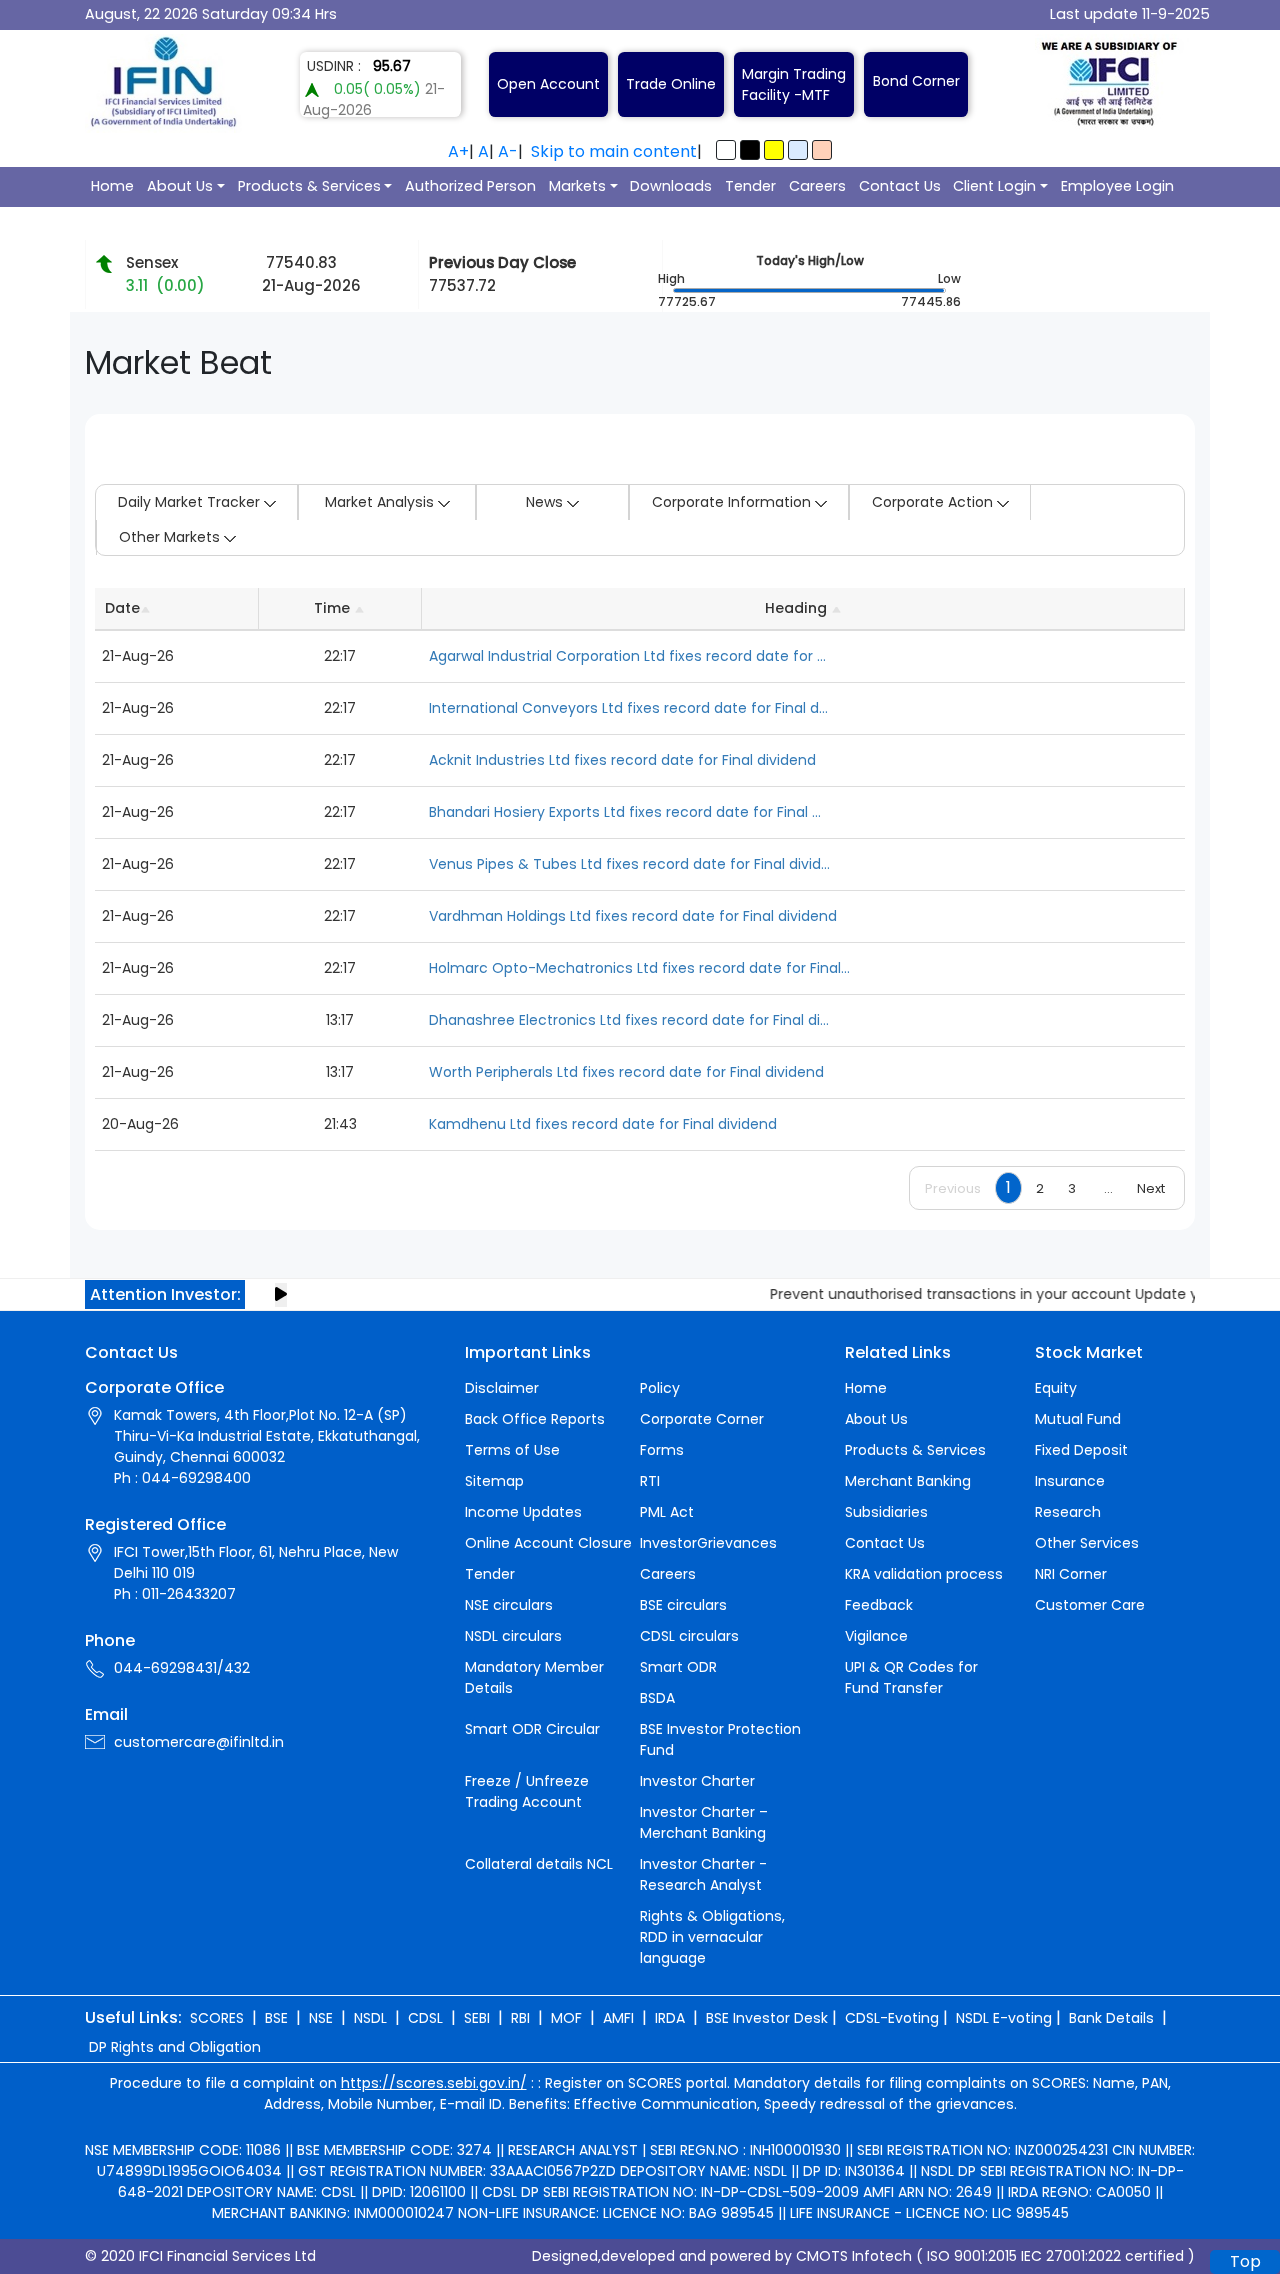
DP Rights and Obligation (175, 2047)
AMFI (618, 2018)
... (1108, 1188)
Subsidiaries (886, 1512)
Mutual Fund (1078, 1419)
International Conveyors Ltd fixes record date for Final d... (628, 708)
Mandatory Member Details (534, 1677)
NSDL (370, 2018)
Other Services (1087, 1543)
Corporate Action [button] (934, 502)
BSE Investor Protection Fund (720, 1739)
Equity (1056, 1388)
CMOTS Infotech (854, 2256)
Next (1151, 1188)
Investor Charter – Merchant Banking (704, 1822)
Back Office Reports (535, 1419)
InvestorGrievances (708, 1543)
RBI (520, 2018)
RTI (650, 1481)
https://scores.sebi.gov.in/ (434, 2083)
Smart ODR (678, 1667)
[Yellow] (774, 150)
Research (1068, 1512)
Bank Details (1111, 2018)
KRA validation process (924, 1574)
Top (1245, 2261)
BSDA (657, 1698)
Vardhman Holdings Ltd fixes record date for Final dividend (633, 916)
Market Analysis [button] (381, 502)
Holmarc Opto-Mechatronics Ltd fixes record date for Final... (639, 968)
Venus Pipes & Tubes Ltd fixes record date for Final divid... (629, 864)
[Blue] (798, 150)
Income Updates (523, 1512)
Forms (662, 1450)
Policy (660, 1388)
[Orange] (822, 150)
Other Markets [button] (171, 537)
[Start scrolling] (281, 1295)
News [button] (546, 502)
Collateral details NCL (539, 1864)
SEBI (477, 2018)
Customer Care (1090, 1605)
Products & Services (309, 186)
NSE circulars (509, 1605)
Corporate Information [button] (733, 502)
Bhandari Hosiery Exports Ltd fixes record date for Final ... (625, 812)
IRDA (670, 2018)
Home (112, 186)
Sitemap (494, 1481)
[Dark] (750, 150)
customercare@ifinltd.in (199, 1742)
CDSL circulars (689, 1636)
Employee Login (1117, 186)
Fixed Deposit (1081, 1450)
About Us (180, 186)
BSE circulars (683, 1605)
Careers (817, 186)
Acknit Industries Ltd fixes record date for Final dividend (622, 760)
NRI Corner (1071, 1574)
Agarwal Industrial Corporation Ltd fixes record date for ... (627, 656)
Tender (750, 186)
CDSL (425, 2018)
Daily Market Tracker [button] (191, 502)
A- (508, 151)
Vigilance (876, 1636)
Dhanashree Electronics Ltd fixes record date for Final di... (629, 1020)
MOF (566, 2018)
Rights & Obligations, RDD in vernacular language (712, 1937)
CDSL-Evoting (892, 2018)
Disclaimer (502, 1388)
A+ (458, 151)
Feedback (879, 1605)
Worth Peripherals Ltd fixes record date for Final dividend (626, 1072)
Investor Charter (697, 1781)
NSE (321, 2018)
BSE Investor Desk (767, 2018)
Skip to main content (614, 151)
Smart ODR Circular (532, 1729)
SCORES (217, 2018)
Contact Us (900, 186)
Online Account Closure (548, 1543)
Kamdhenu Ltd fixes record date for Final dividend (603, 1124)
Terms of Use (512, 1450)
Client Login (994, 186)
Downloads (671, 186)
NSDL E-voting (1004, 2018)
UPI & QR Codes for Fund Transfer (911, 1677)
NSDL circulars (513, 1636)
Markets (577, 186)
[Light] (726, 150)
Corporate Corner (702, 1419)
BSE (276, 2018)
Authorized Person (470, 186)
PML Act (667, 1512)
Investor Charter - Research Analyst (703, 1874)
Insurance (1070, 1481)
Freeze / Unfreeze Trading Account (527, 1791)
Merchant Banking (908, 1481)
